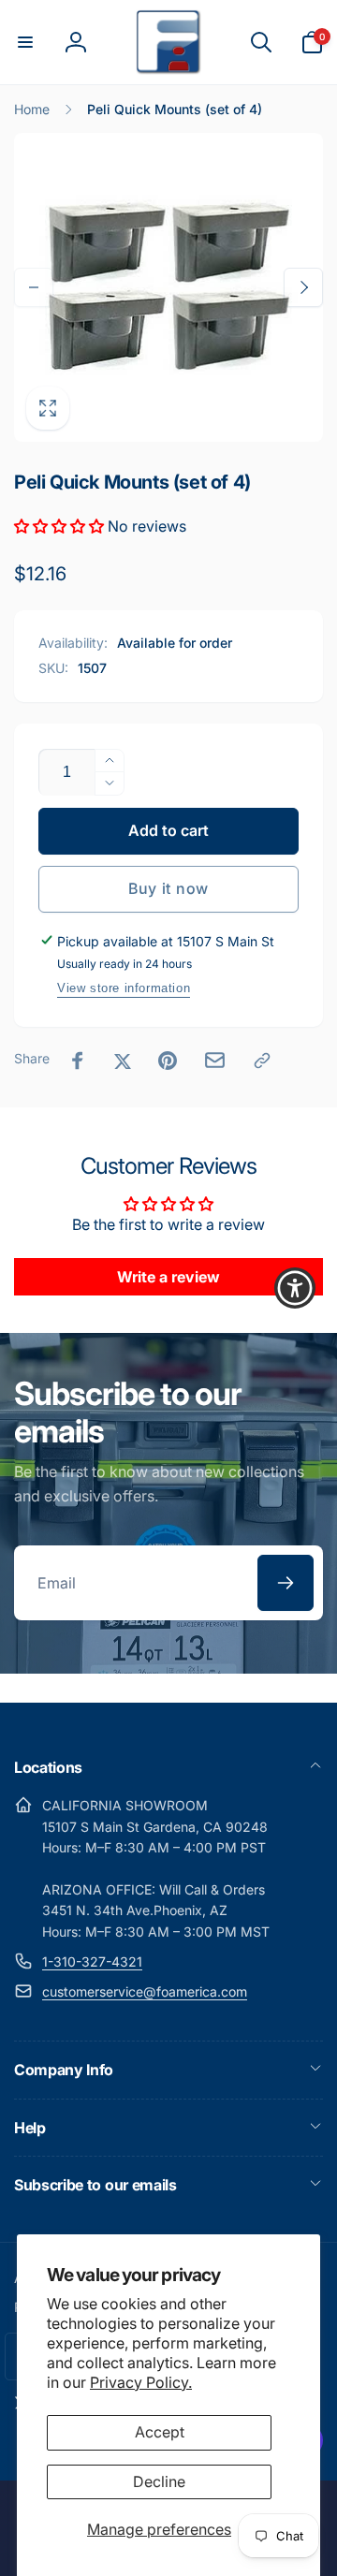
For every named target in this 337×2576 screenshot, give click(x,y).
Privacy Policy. (141, 2382)
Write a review (168, 1277)
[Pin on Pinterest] (168, 1061)
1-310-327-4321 (92, 1961)
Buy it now (168, 888)
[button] (25, 42)
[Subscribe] (286, 1583)
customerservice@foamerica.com (145, 1991)
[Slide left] (34, 287)
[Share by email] (215, 1060)
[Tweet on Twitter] (123, 1061)
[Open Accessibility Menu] (295, 1288)
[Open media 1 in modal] (168, 287)
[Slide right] (303, 287)
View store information (124, 988)
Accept (160, 2432)
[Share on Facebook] (78, 1061)
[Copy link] (262, 1061)
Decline (159, 2481)
